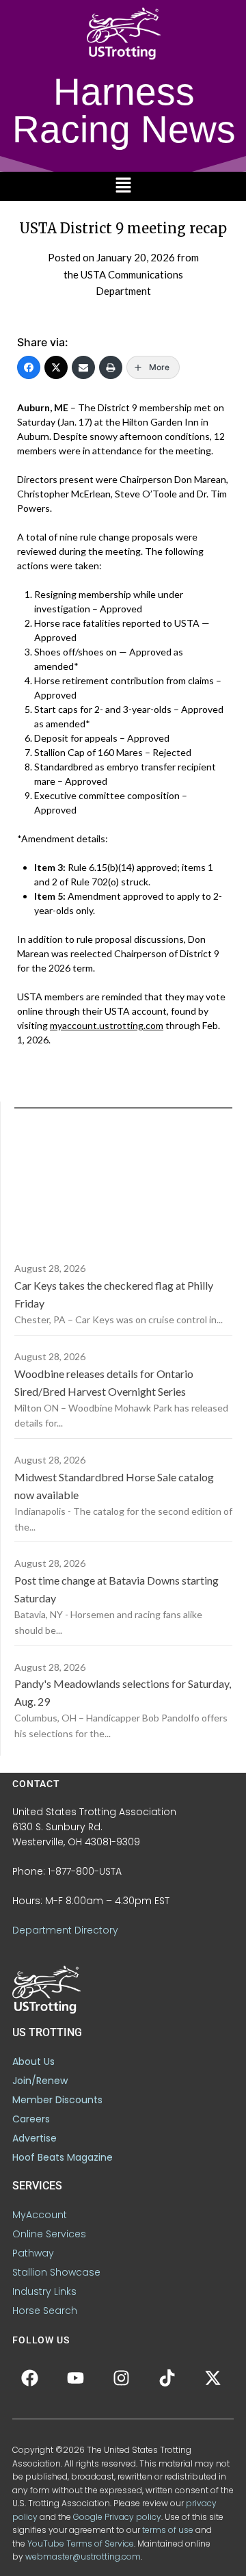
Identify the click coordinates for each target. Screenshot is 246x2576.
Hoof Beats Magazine (63, 2157)
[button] (123, 186)
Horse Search (45, 2311)
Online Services (49, 2234)
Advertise (35, 2138)
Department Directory (65, 1930)
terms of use (168, 2530)
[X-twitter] (213, 2378)
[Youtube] (75, 2378)
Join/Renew (40, 2081)
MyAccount (40, 2215)
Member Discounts (57, 2100)
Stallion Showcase (56, 2272)
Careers (31, 2119)
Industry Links (44, 2291)
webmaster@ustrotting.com (83, 2557)
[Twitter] (56, 367)
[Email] (83, 367)
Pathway (33, 2253)
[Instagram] (121, 2378)
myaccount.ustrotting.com (107, 1025)
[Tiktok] (167, 2378)
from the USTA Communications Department (131, 274)
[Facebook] (29, 367)
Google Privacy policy (117, 2517)
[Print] (111, 367)
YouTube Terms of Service (81, 2544)
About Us (33, 2061)
